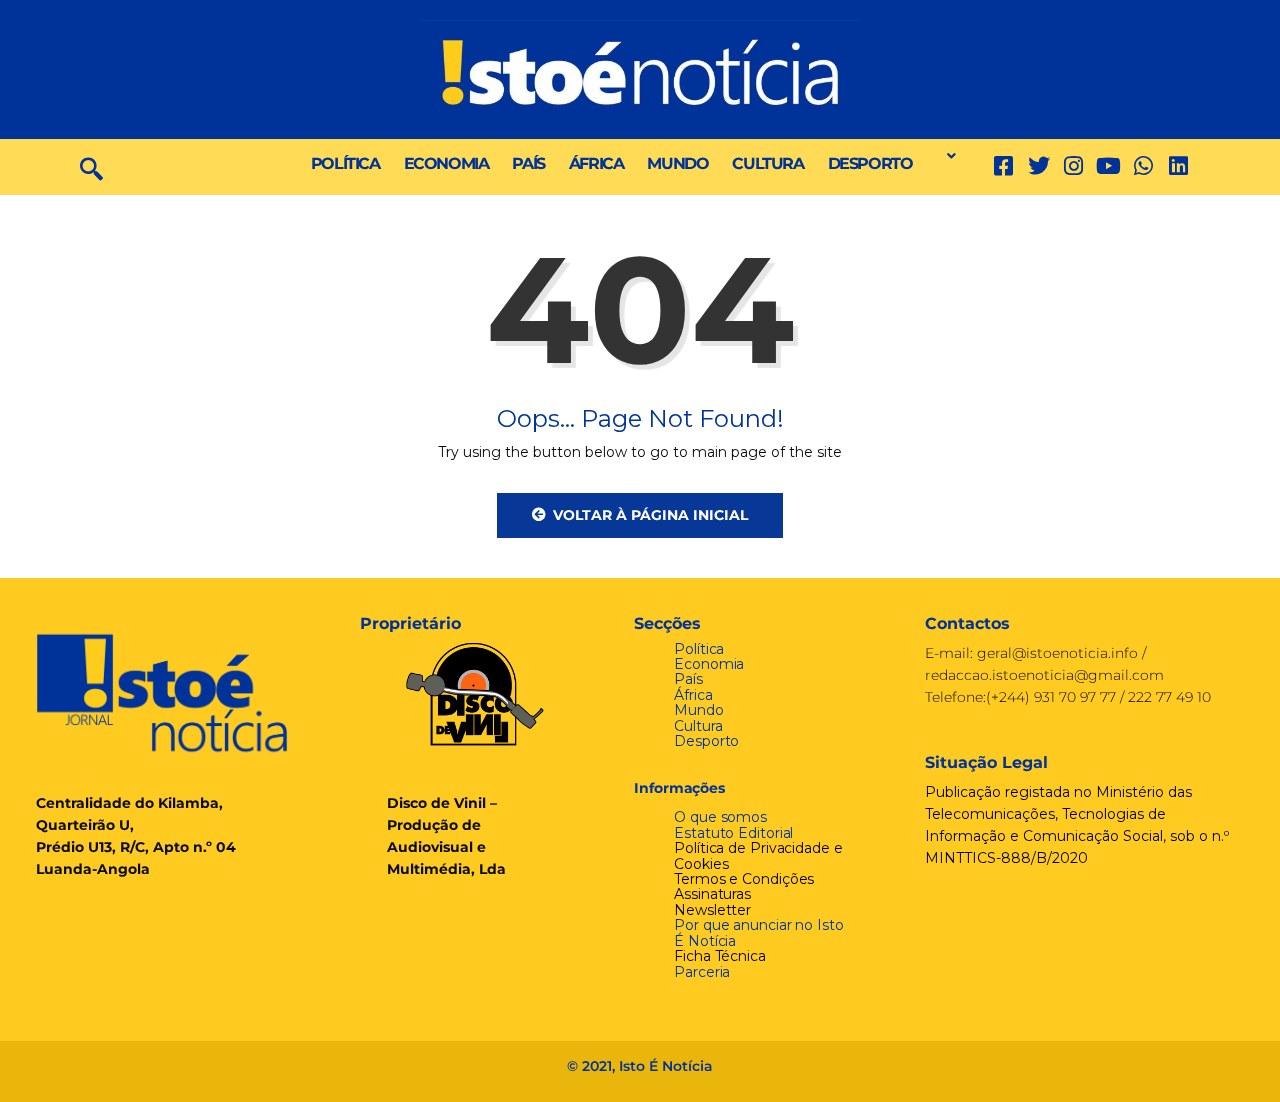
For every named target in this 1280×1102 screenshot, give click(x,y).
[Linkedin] (1178, 166)
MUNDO (677, 163)
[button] (946, 156)
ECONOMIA (446, 163)
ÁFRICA (596, 163)
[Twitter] (1038, 166)
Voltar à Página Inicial (650, 515)
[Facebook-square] (1003, 166)
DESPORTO (870, 163)
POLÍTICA (345, 163)
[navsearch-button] (91, 167)
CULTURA (767, 163)
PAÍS (528, 163)
